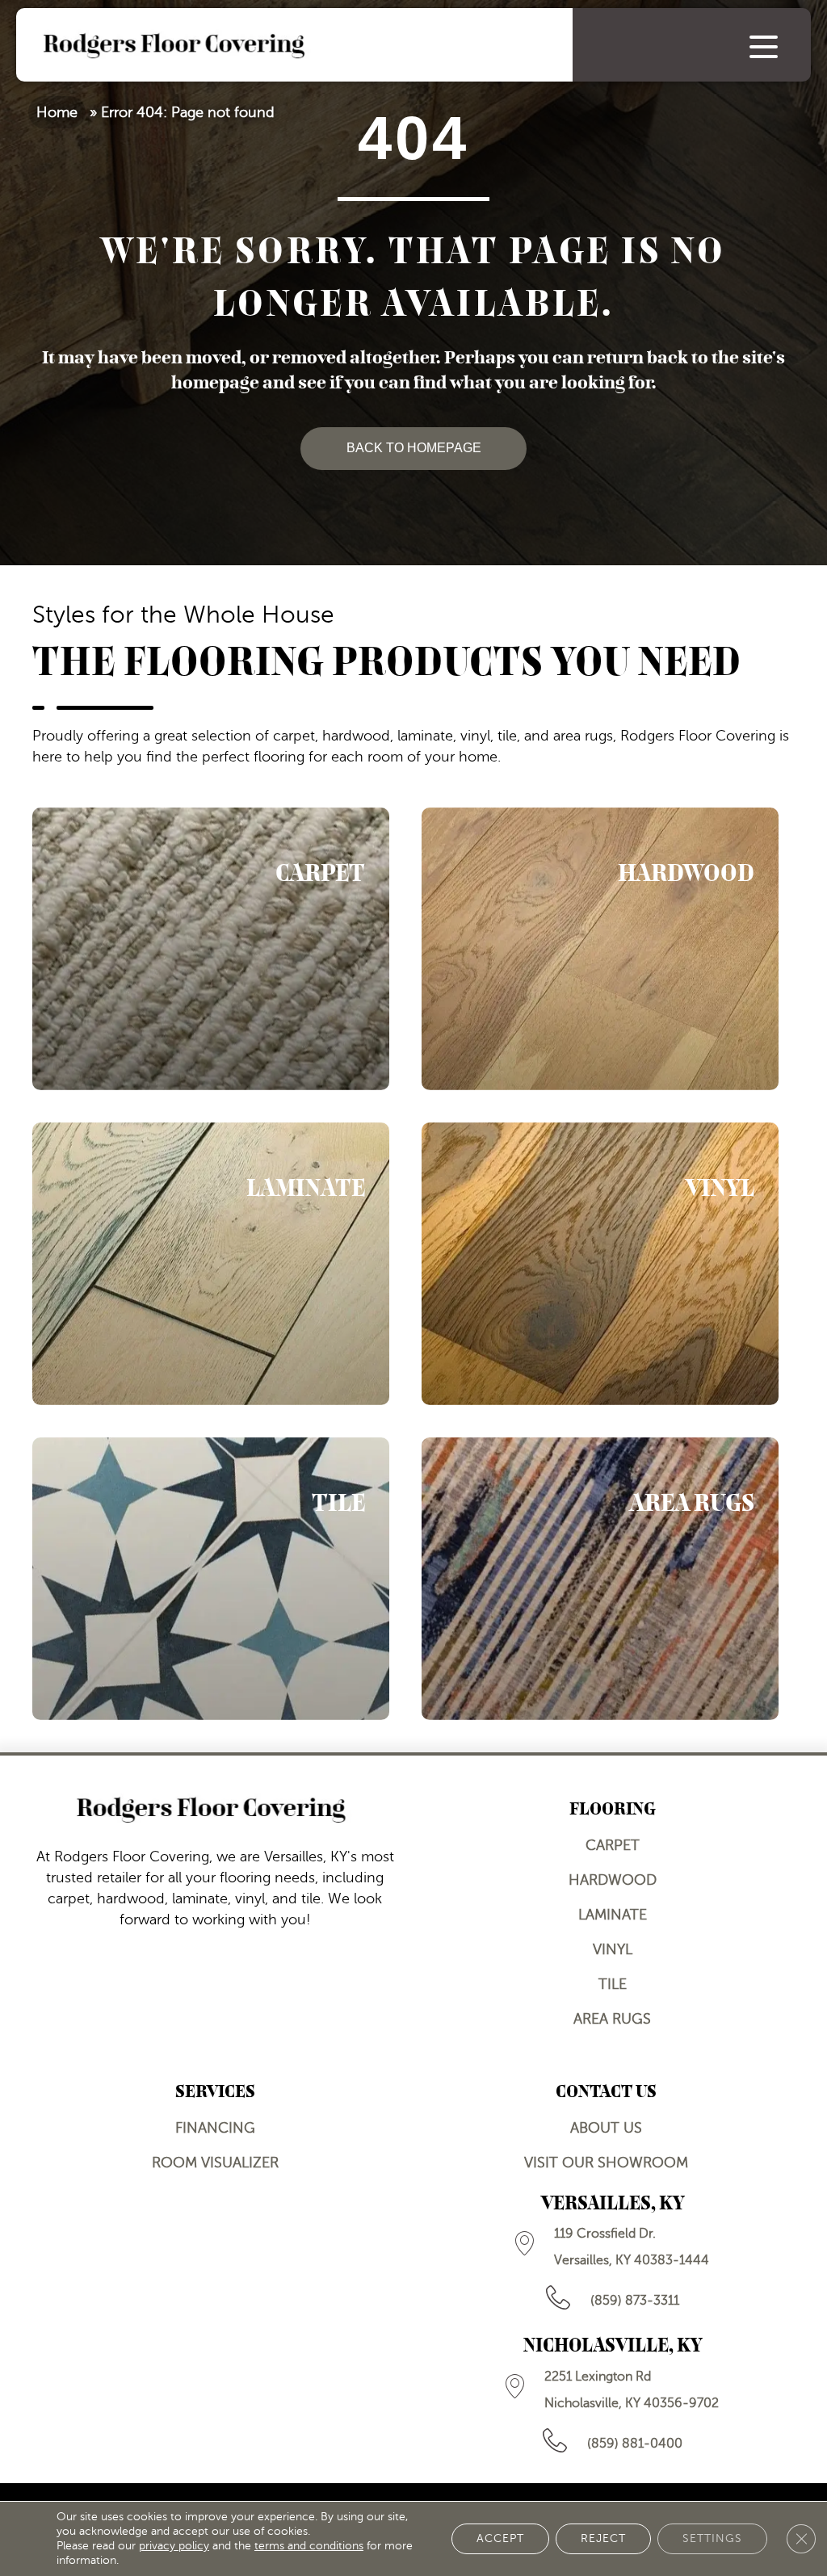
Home (57, 112)
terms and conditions (309, 2546)
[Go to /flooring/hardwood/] (600, 949)
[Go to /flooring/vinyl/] (600, 1264)
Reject (603, 2538)
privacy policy (174, 2546)
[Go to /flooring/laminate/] (211, 1264)
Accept (500, 2538)
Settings (712, 2538)
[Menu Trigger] (764, 46)
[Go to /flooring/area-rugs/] (600, 1579)
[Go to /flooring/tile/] (211, 1579)
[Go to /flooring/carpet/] (211, 949)
